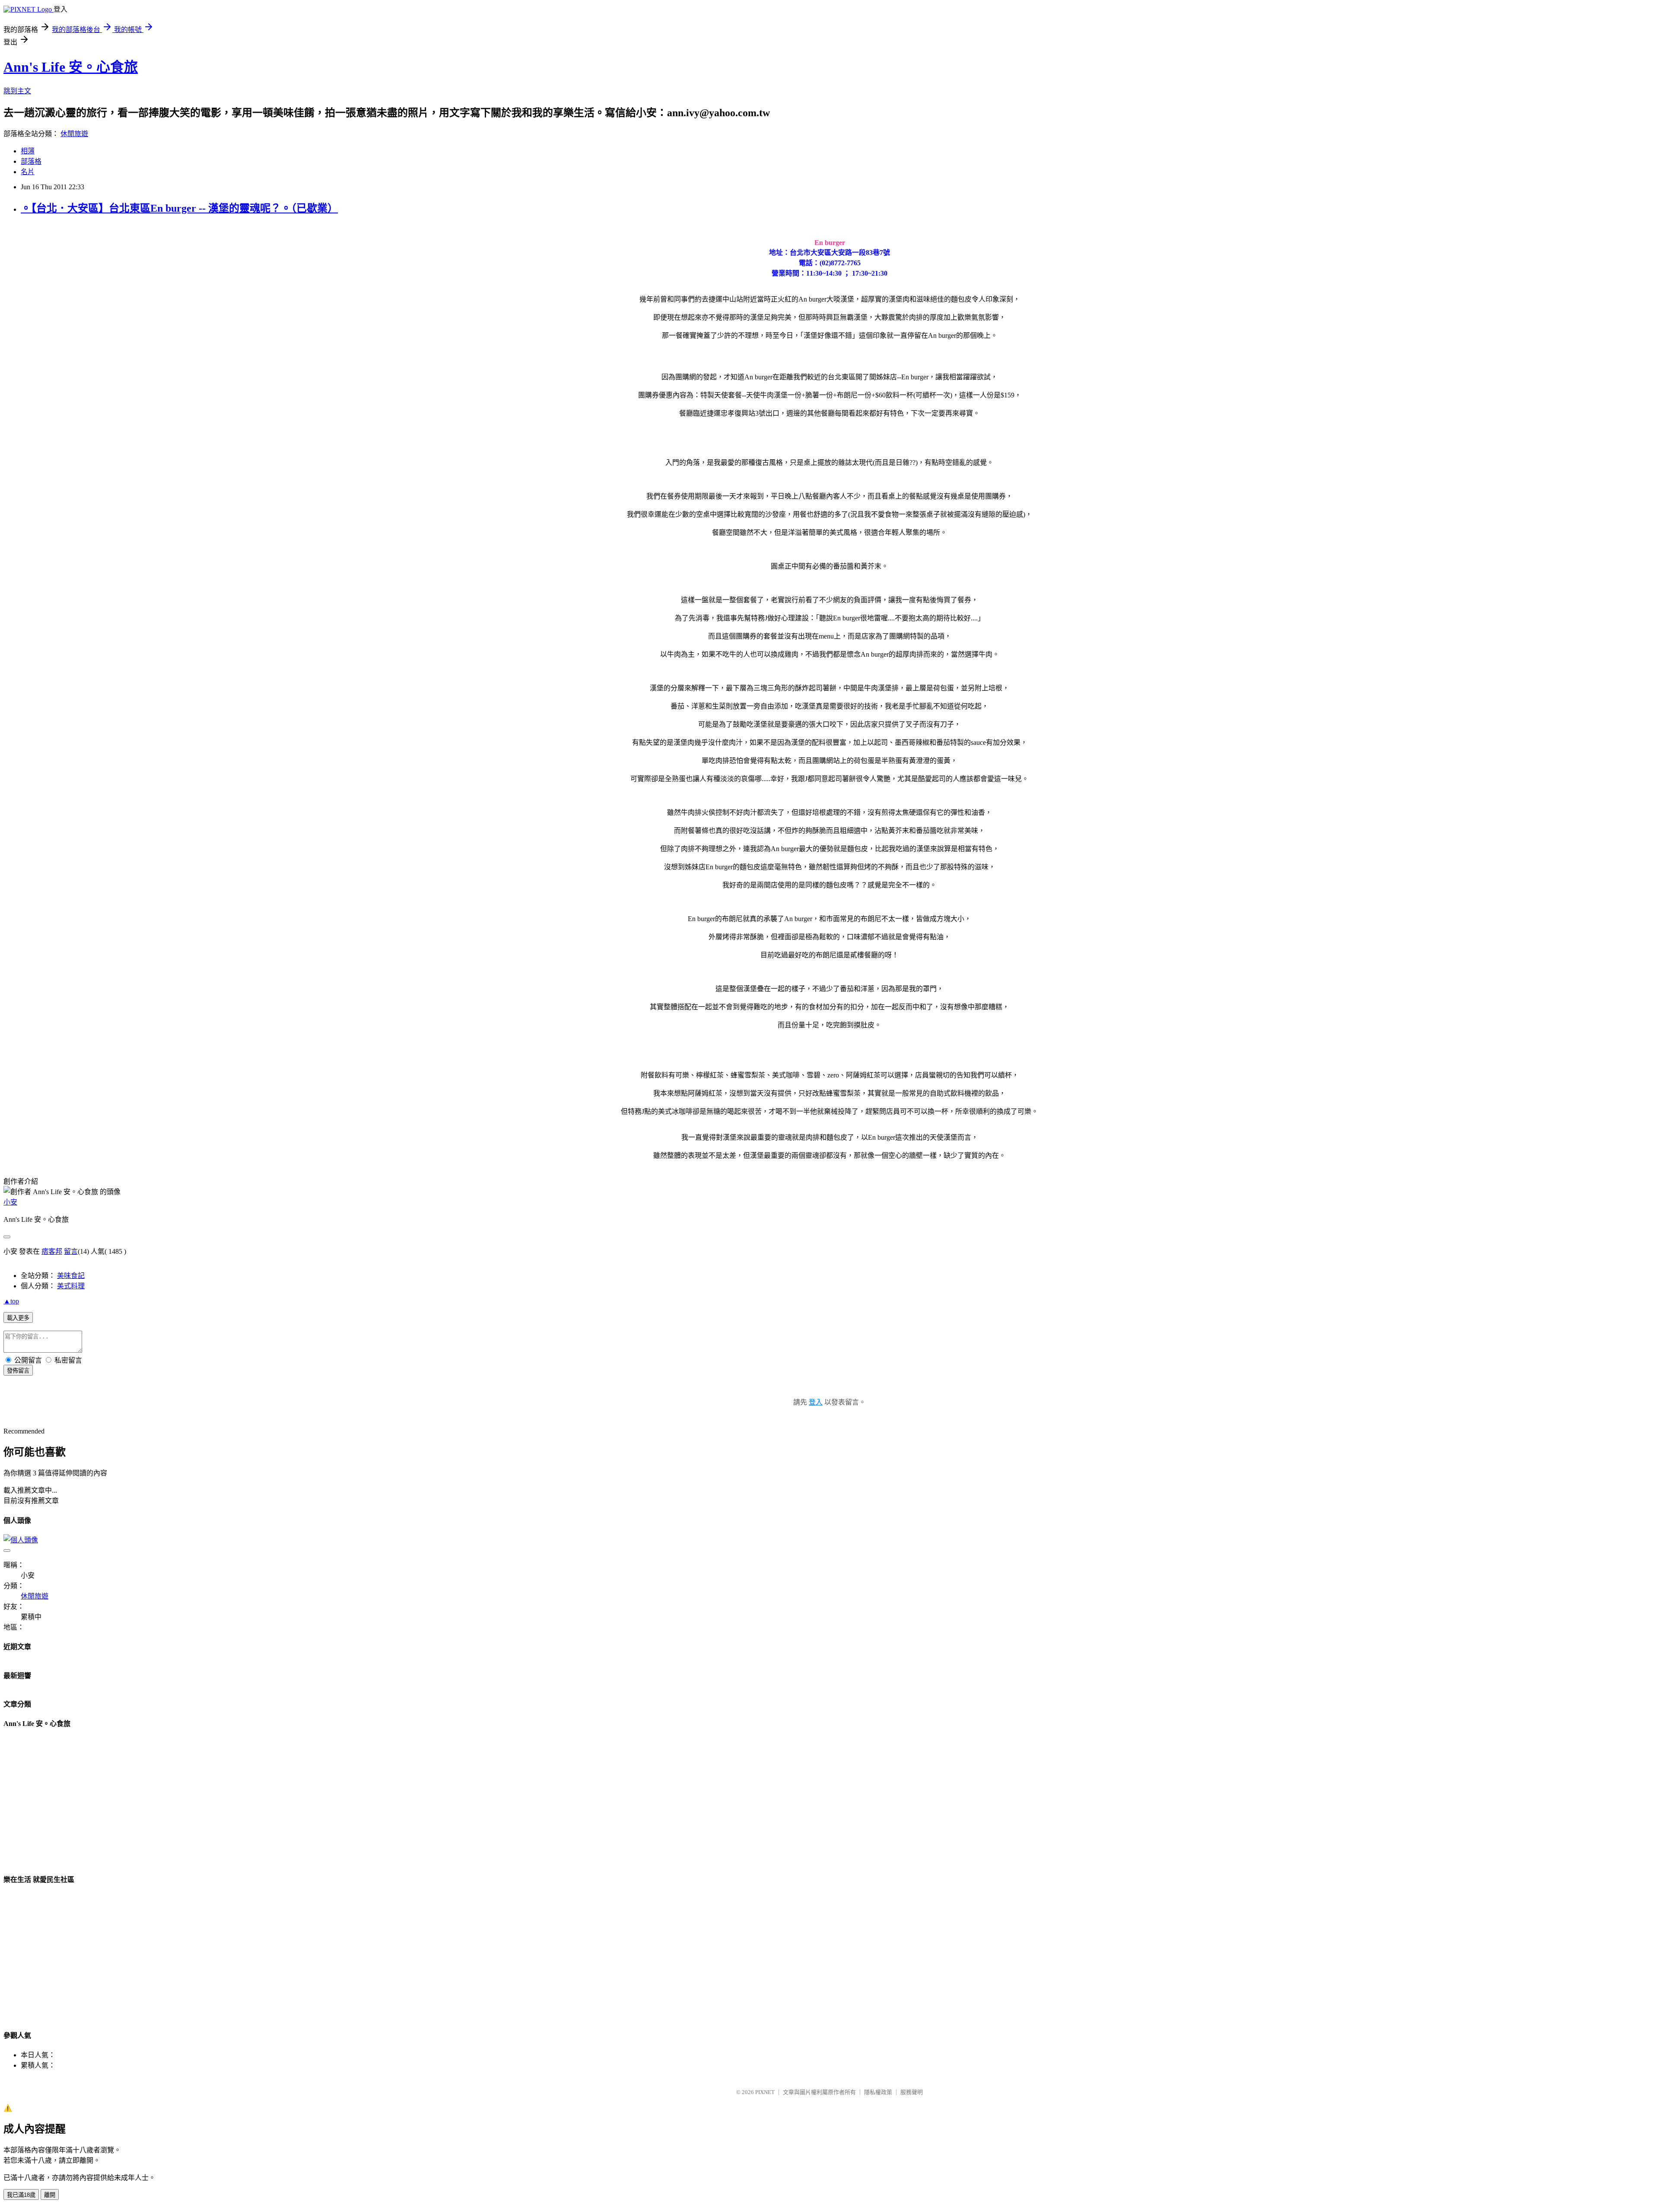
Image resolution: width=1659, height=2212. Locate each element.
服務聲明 (912, 2092)
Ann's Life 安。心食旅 (71, 67)
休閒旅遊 (74, 134)
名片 (28, 172)
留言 (71, 1251)
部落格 (31, 161)
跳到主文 (17, 91)
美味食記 (71, 1276)
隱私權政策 (878, 2092)
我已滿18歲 (21, 2195)
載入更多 (18, 1318)
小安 (10, 1202)
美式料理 (71, 1286)
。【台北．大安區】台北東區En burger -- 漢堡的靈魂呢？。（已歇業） (179, 208)
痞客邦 (52, 1251)
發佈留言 (18, 1371)
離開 (50, 2195)
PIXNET (765, 2092)
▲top (11, 1301)
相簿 (28, 151)
